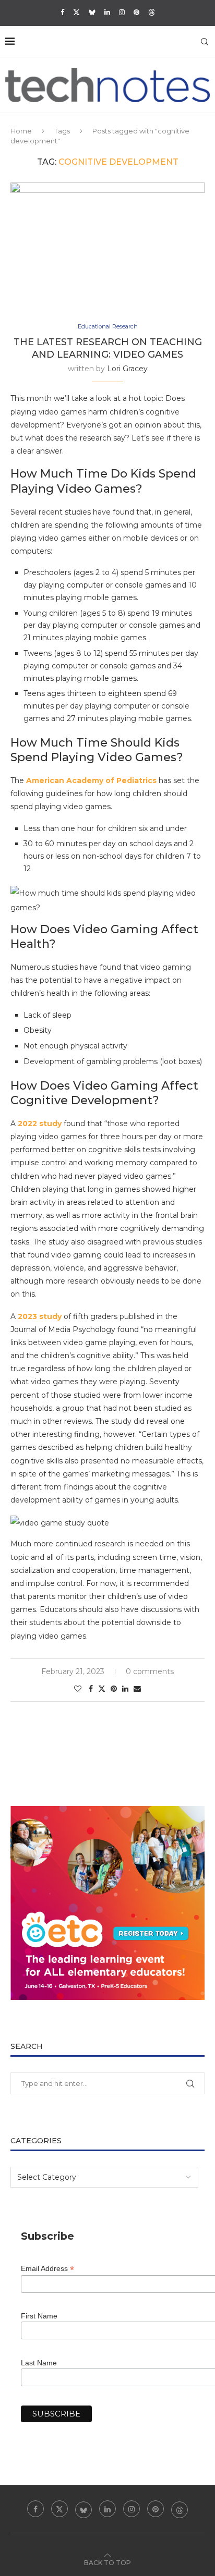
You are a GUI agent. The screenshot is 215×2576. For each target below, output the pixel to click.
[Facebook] (62, 12)
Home (21, 131)
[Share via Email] (137, 1689)
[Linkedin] (107, 12)
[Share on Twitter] (102, 1689)
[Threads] (152, 12)
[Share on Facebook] (91, 1689)
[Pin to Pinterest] (114, 1689)
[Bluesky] (92, 12)
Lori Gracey (127, 369)
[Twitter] (76, 12)
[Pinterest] (136, 12)
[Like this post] (78, 1689)
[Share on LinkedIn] (125, 1689)
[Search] (205, 42)
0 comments (150, 1671)
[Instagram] (122, 12)
